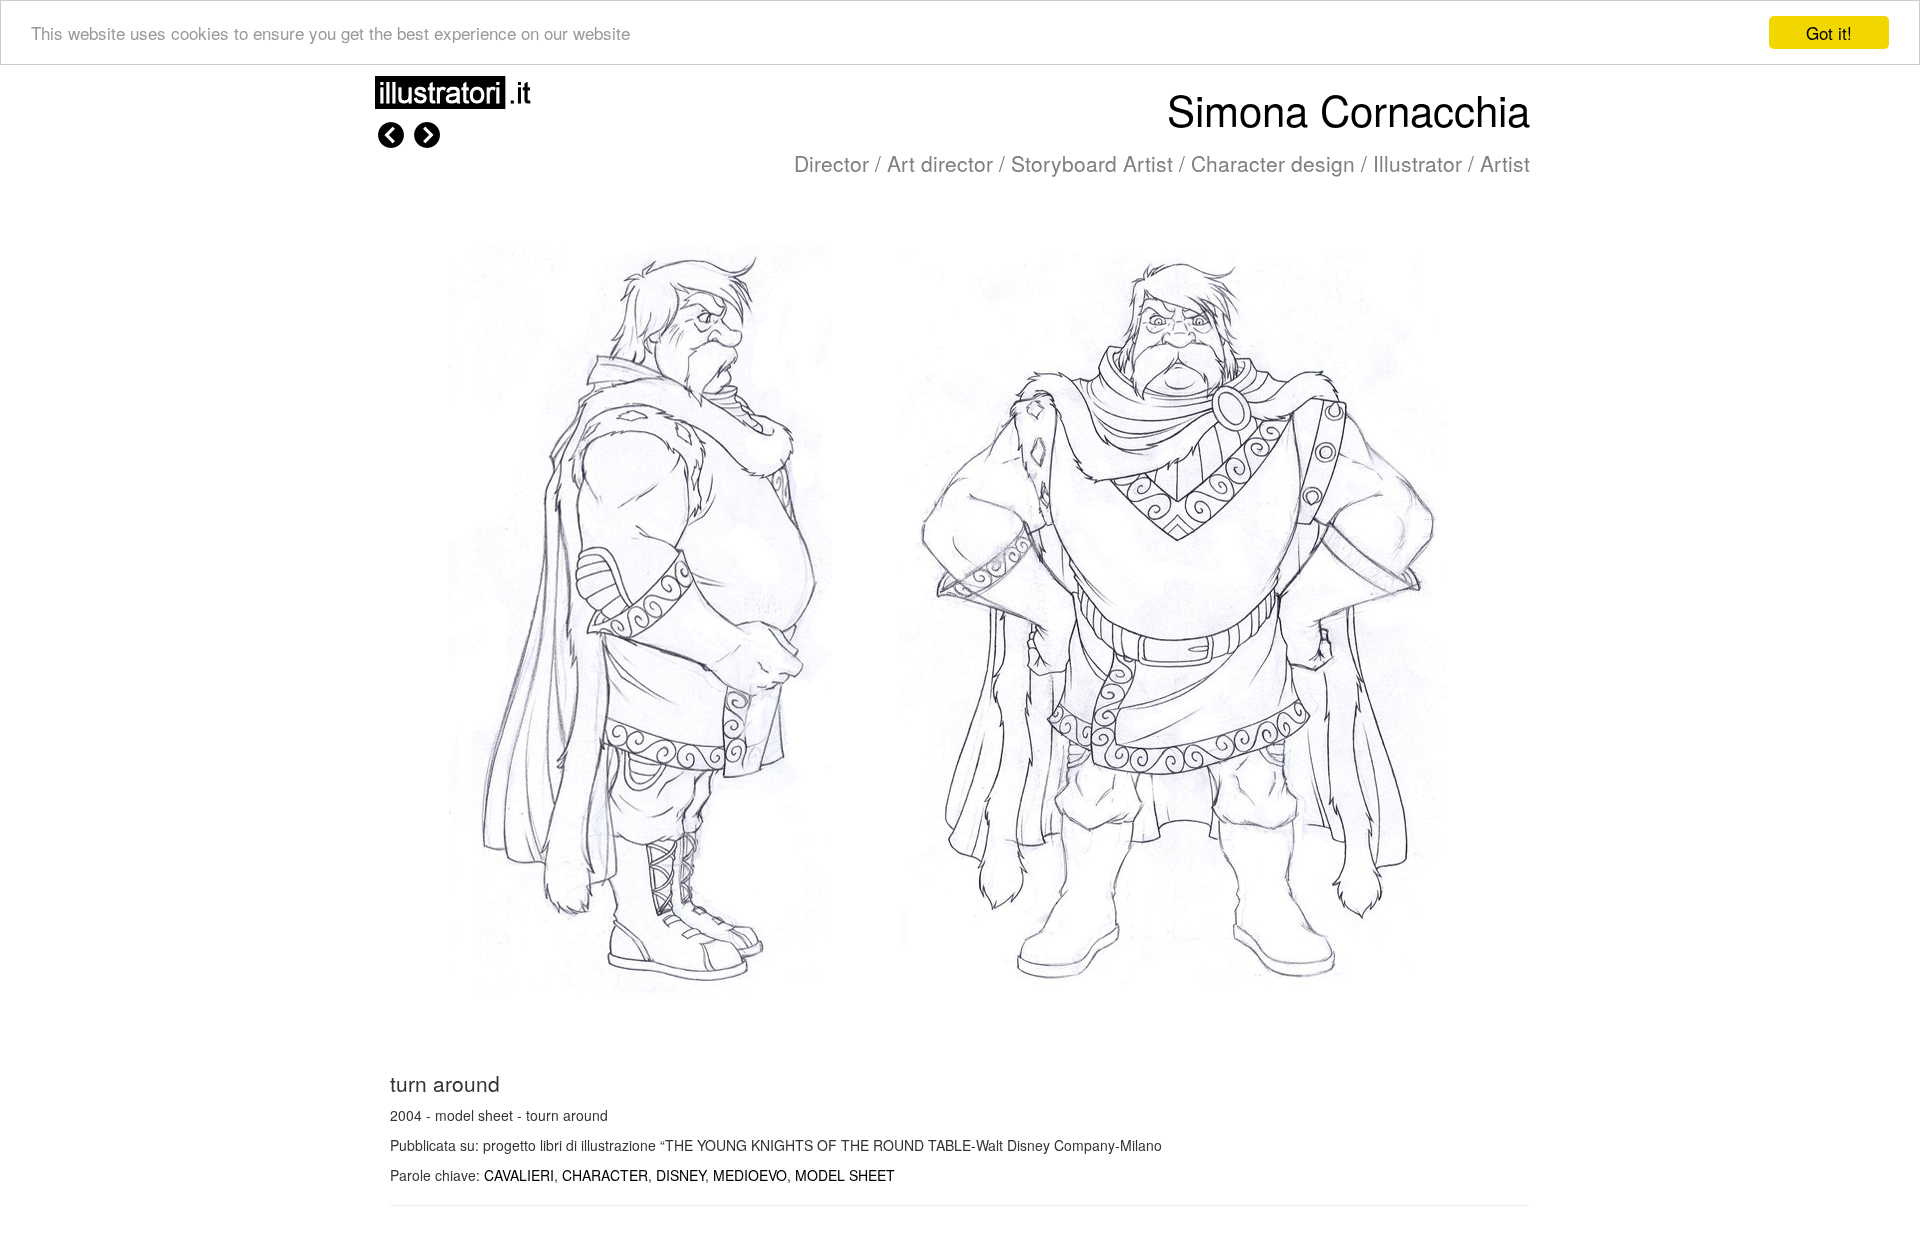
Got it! (1829, 32)
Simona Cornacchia (1348, 109)
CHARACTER (605, 1175)
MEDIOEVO (750, 1175)
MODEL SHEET (845, 1175)
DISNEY (680, 1175)
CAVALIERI (519, 1175)
